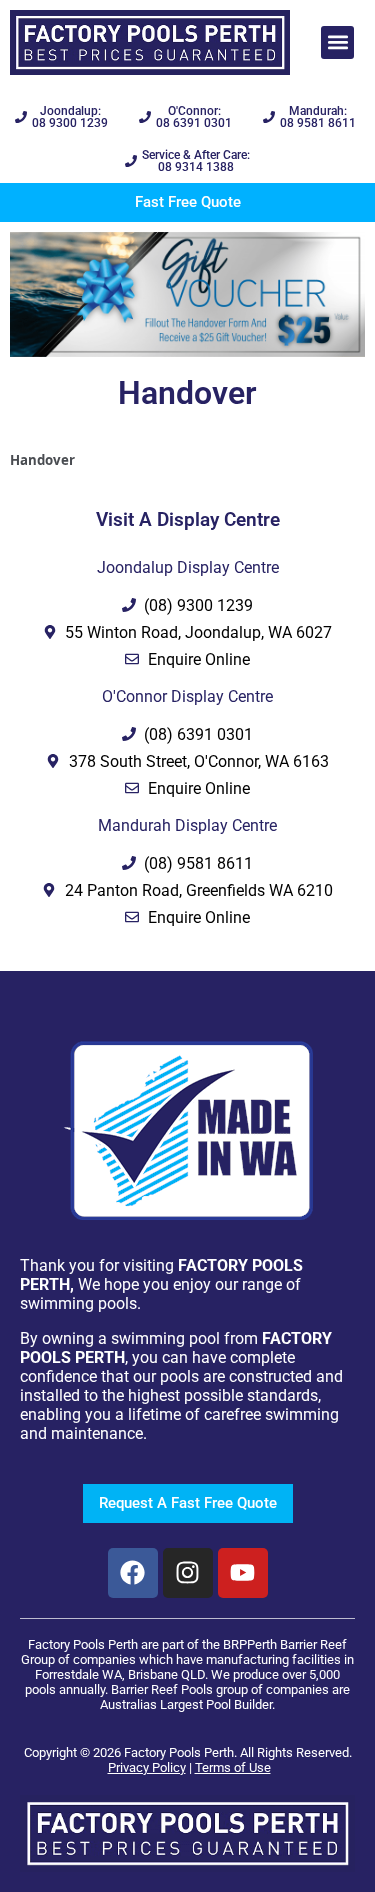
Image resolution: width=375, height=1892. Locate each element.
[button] (337, 42)
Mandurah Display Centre (187, 825)
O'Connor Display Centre (187, 696)
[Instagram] (188, 1573)
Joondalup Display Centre (188, 567)
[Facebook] (133, 1573)
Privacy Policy (147, 1767)
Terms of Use (233, 1767)
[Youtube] (243, 1573)
